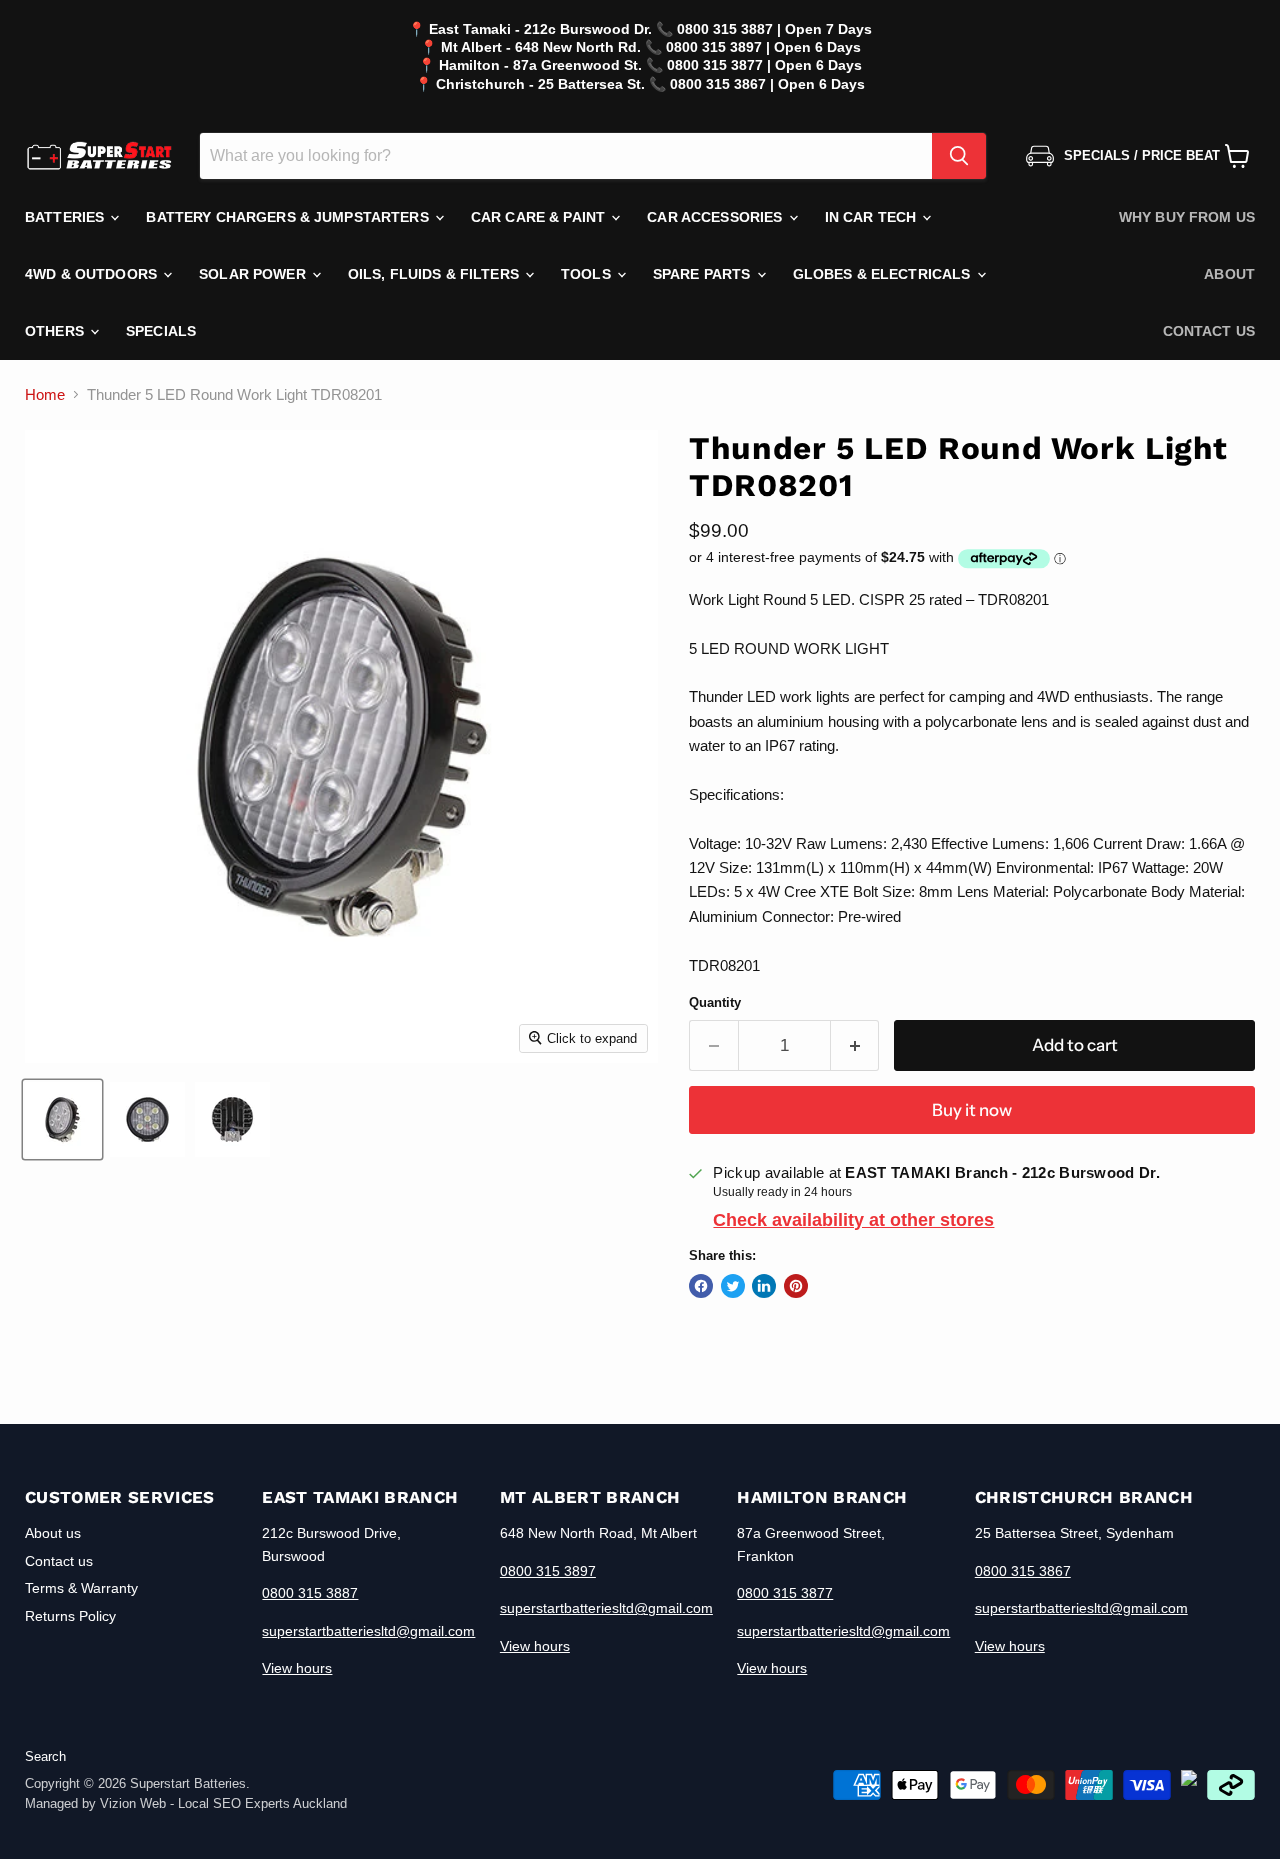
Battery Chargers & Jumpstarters (289, 217)
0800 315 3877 (785, 1593)
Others (56, 331)
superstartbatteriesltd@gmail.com (368, 1631)
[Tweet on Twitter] (733, 1286)
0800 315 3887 (310, 1593)
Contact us (1209, 331)
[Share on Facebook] (701, 1286)
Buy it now (972, 1110)
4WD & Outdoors (93, 274)
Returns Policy (70, 1616)
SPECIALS (161, 331)
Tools (588, 274)
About (1229, 274)
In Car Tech (873, 217)
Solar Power (254, 274)
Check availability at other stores (853, 1220)
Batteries (66, 217)
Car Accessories (716, 217)
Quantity (715, 1002)
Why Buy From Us (1187, 217)
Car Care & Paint (540, 217)
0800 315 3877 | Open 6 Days (764, 65)
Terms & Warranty (81, 1588)
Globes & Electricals (884, 274)
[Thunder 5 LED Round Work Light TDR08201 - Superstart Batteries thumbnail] (62, 1119)
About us (53, 1533)
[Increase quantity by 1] (855, 1045)
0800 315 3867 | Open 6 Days (767, 84)
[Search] (959, 156)
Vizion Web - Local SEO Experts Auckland (223, 1803)
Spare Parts (704, 274)
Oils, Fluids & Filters (435, 274)
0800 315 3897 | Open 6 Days (763, 47)
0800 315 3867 (1023, 1571)
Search (45, 1756)
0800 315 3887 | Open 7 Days (774, 29)
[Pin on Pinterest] (796, 1286)
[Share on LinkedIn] (764, 1286)
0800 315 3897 (548, 1571)
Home (45, 394)
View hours (297, 1668)
